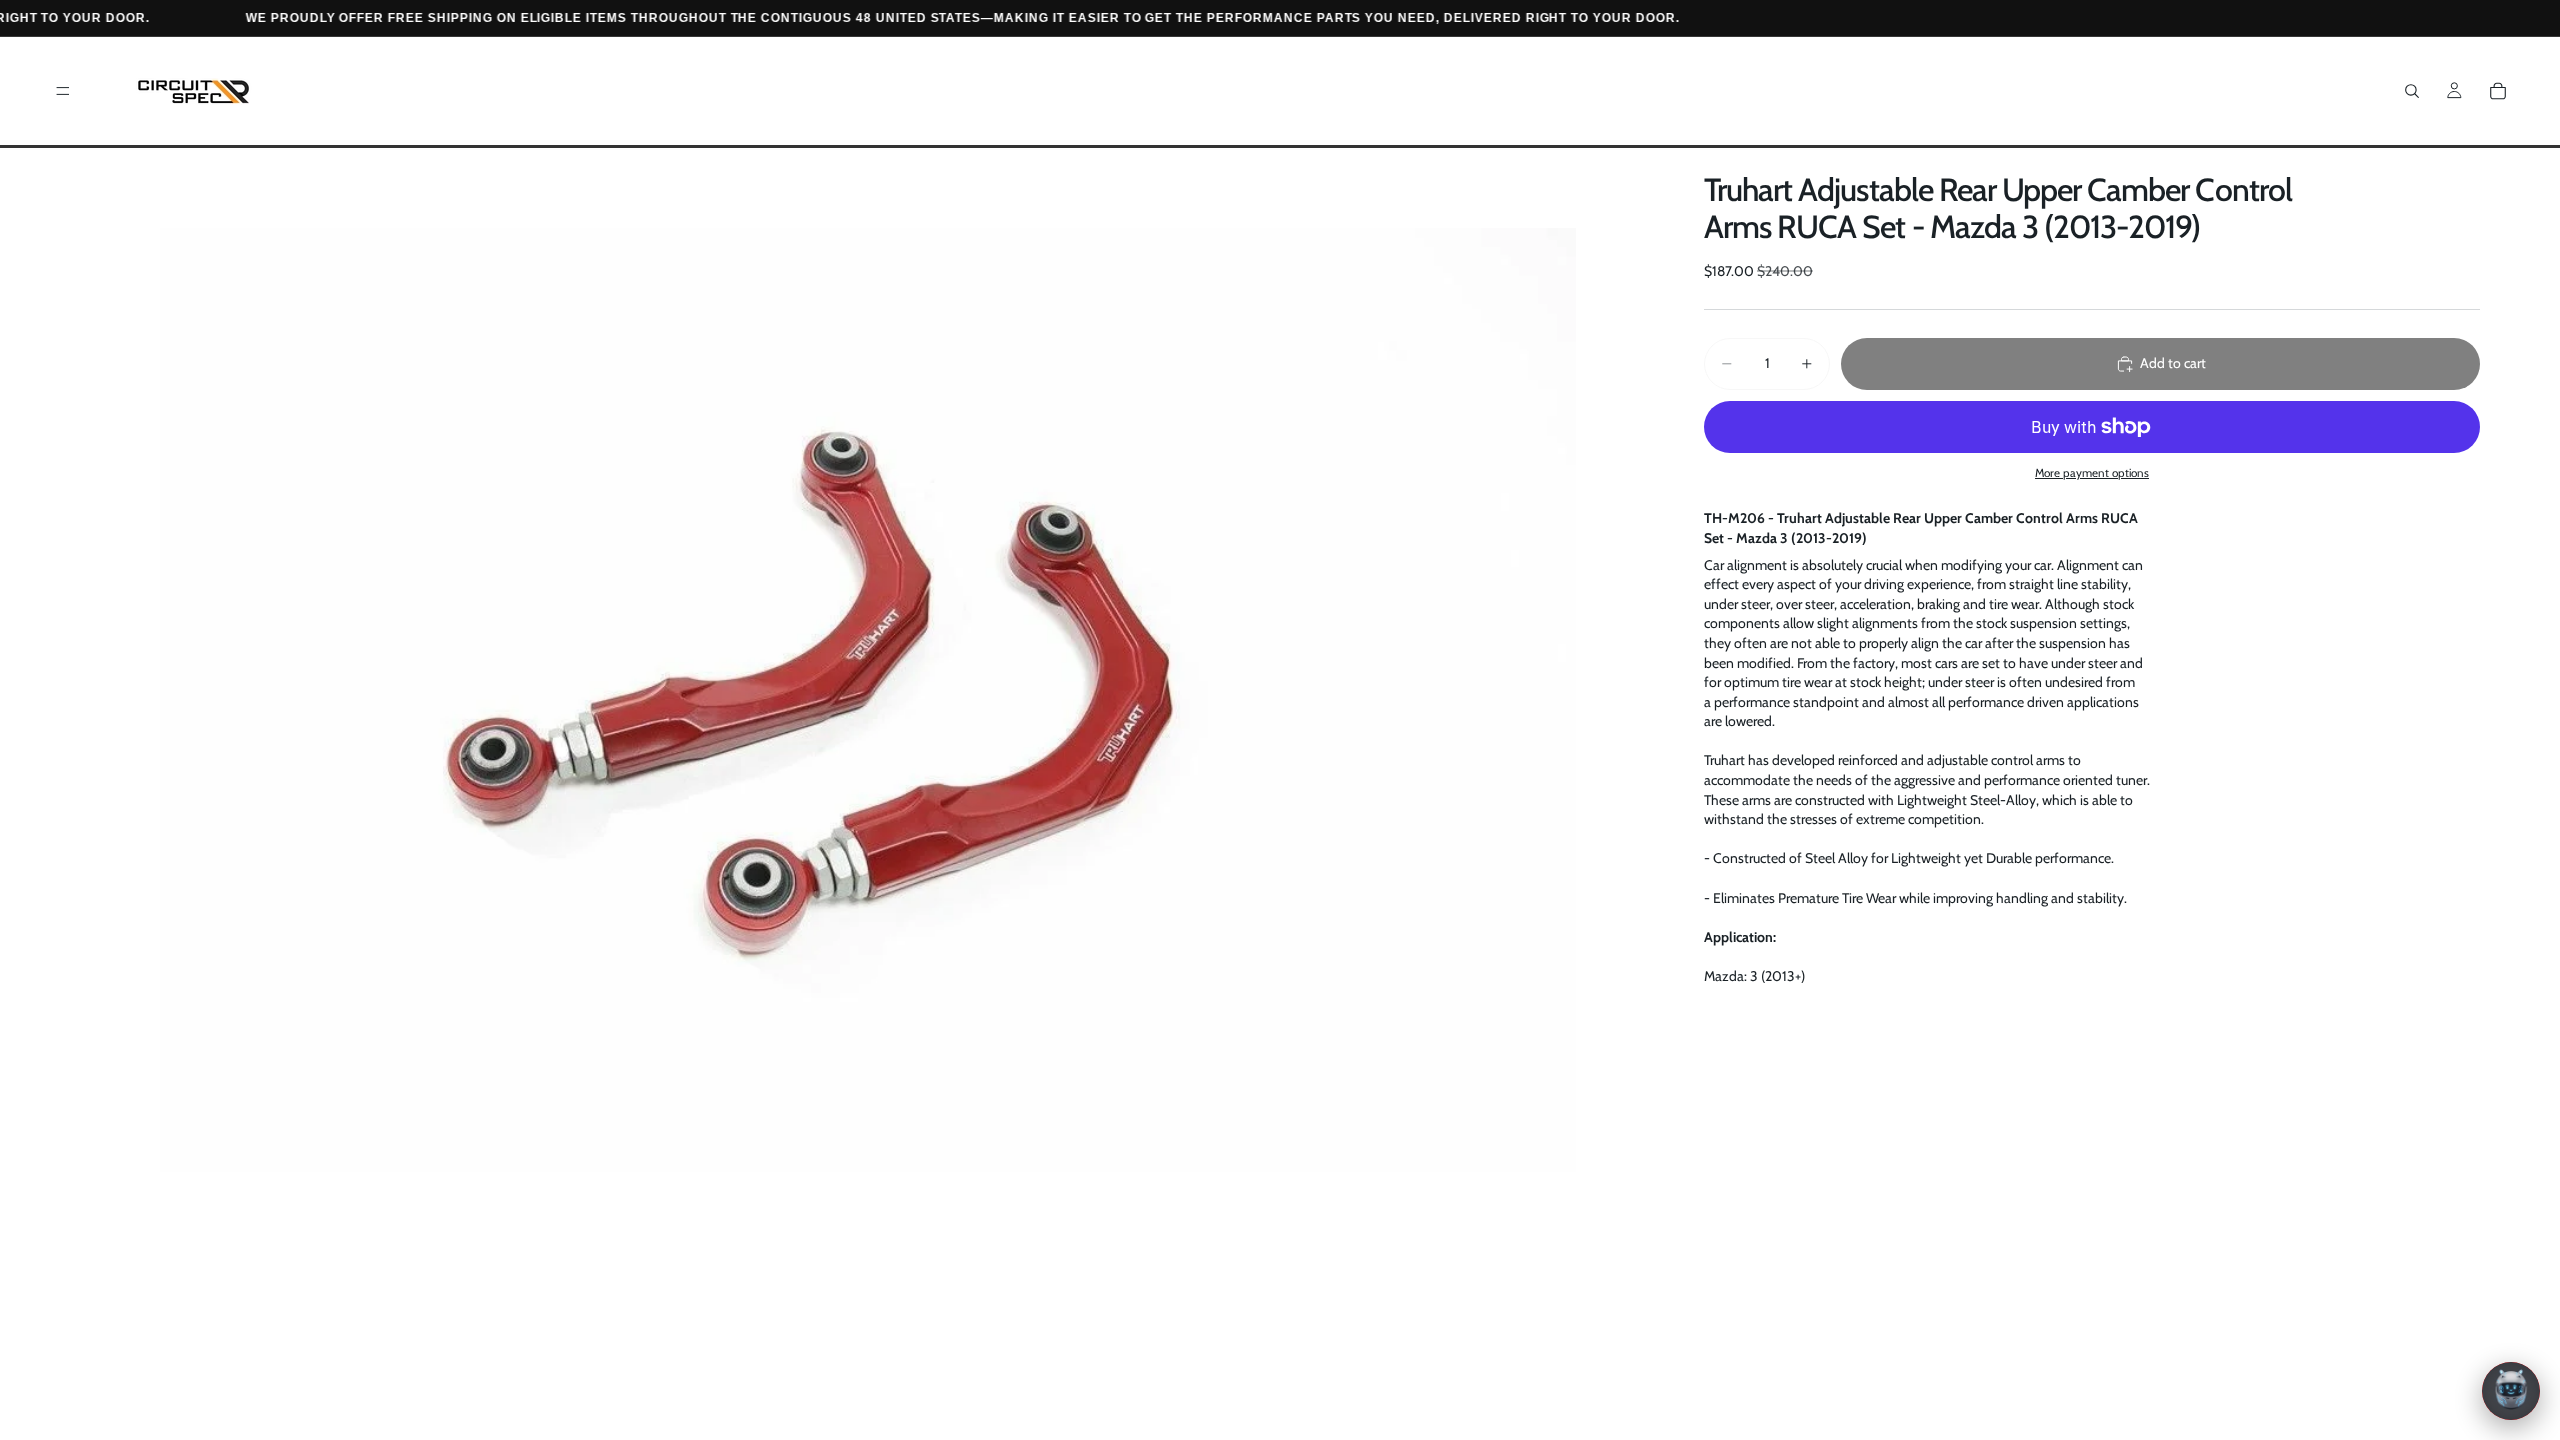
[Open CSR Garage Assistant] (2511, 1391)
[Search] (2412, 91)
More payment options (2092, 473)
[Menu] (63, 91)
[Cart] (2498, 91)
